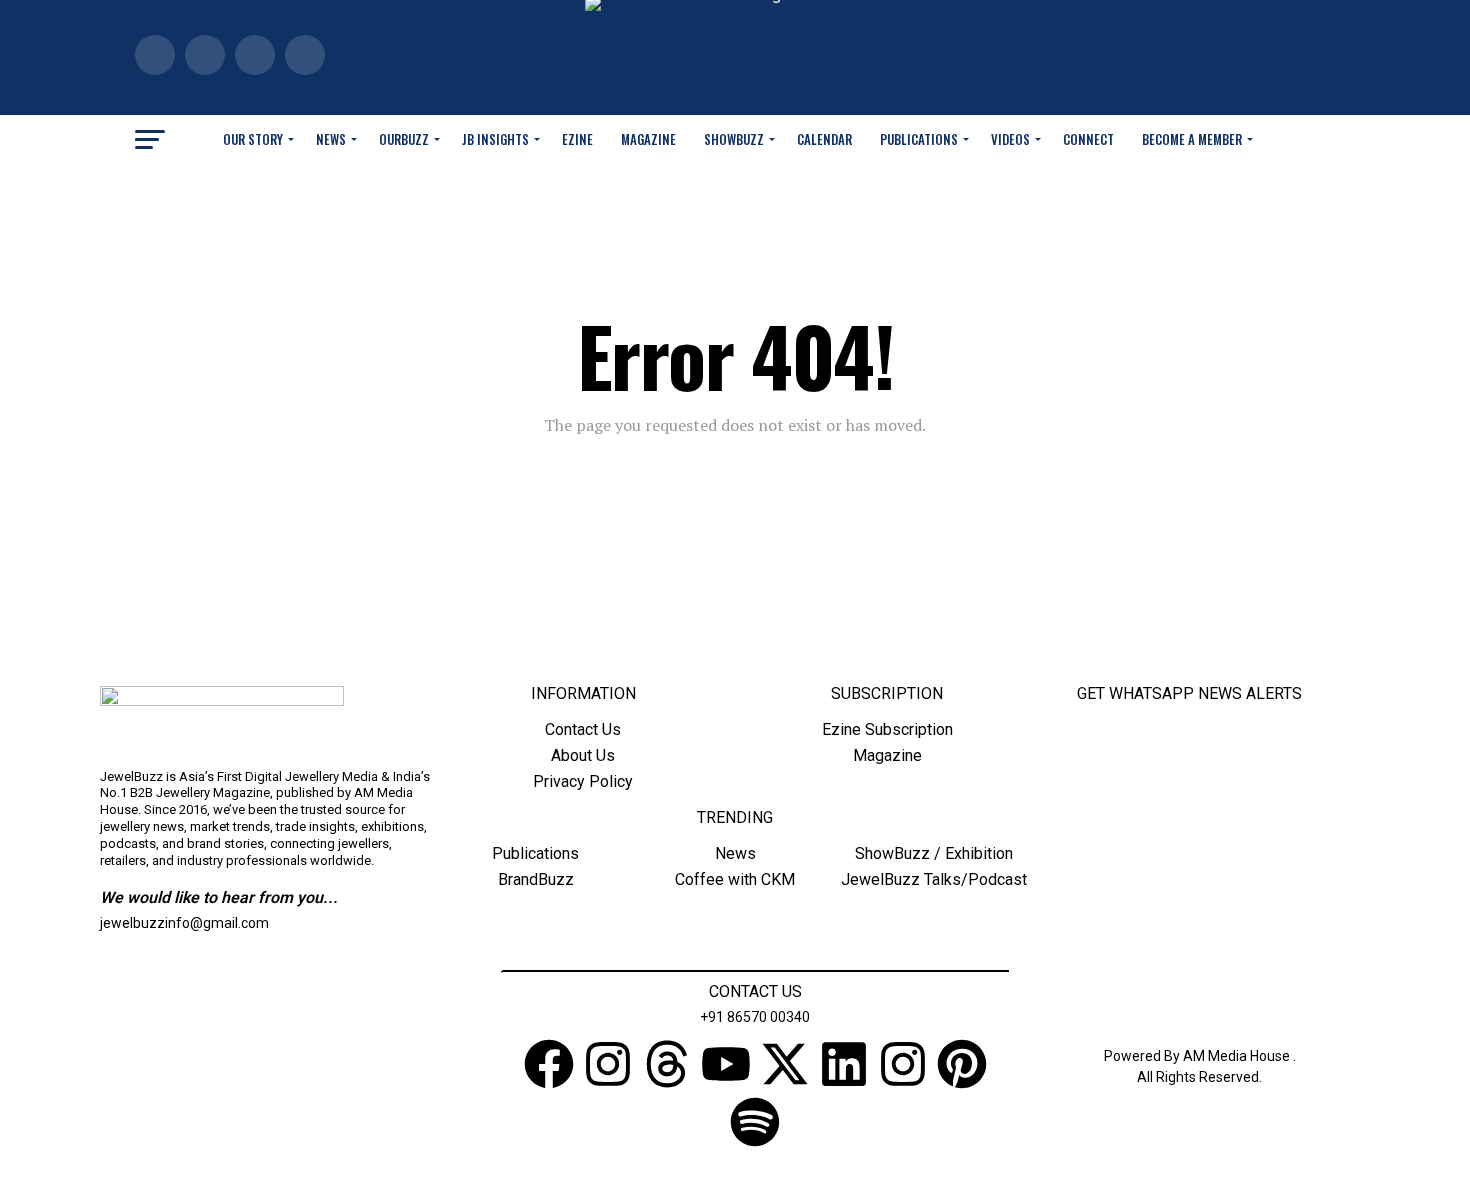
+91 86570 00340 (755, 1017)
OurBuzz (404, 139)
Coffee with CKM (735, 879)
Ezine (577, 139)
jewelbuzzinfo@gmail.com (184, 923)
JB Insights (495, 139)
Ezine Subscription (887, 729)
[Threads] (667, 1068)
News (331, 139)
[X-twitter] (785, 1068)
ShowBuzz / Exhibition (934, 853)
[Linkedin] (844, 1068)
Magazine (648, 139)
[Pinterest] (962, 1068)
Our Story (253, 139)
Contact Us (583, 729)
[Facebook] (549, 1068)
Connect (1088, 139)
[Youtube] (726, 1068)
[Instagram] (608, 1068)
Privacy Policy (583, 781)
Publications (919, 139)
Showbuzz (734, 139)
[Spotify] (755, 1126)
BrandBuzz (536, 879)
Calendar (824, 139)
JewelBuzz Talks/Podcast (934, 879)
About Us (583, 755)
